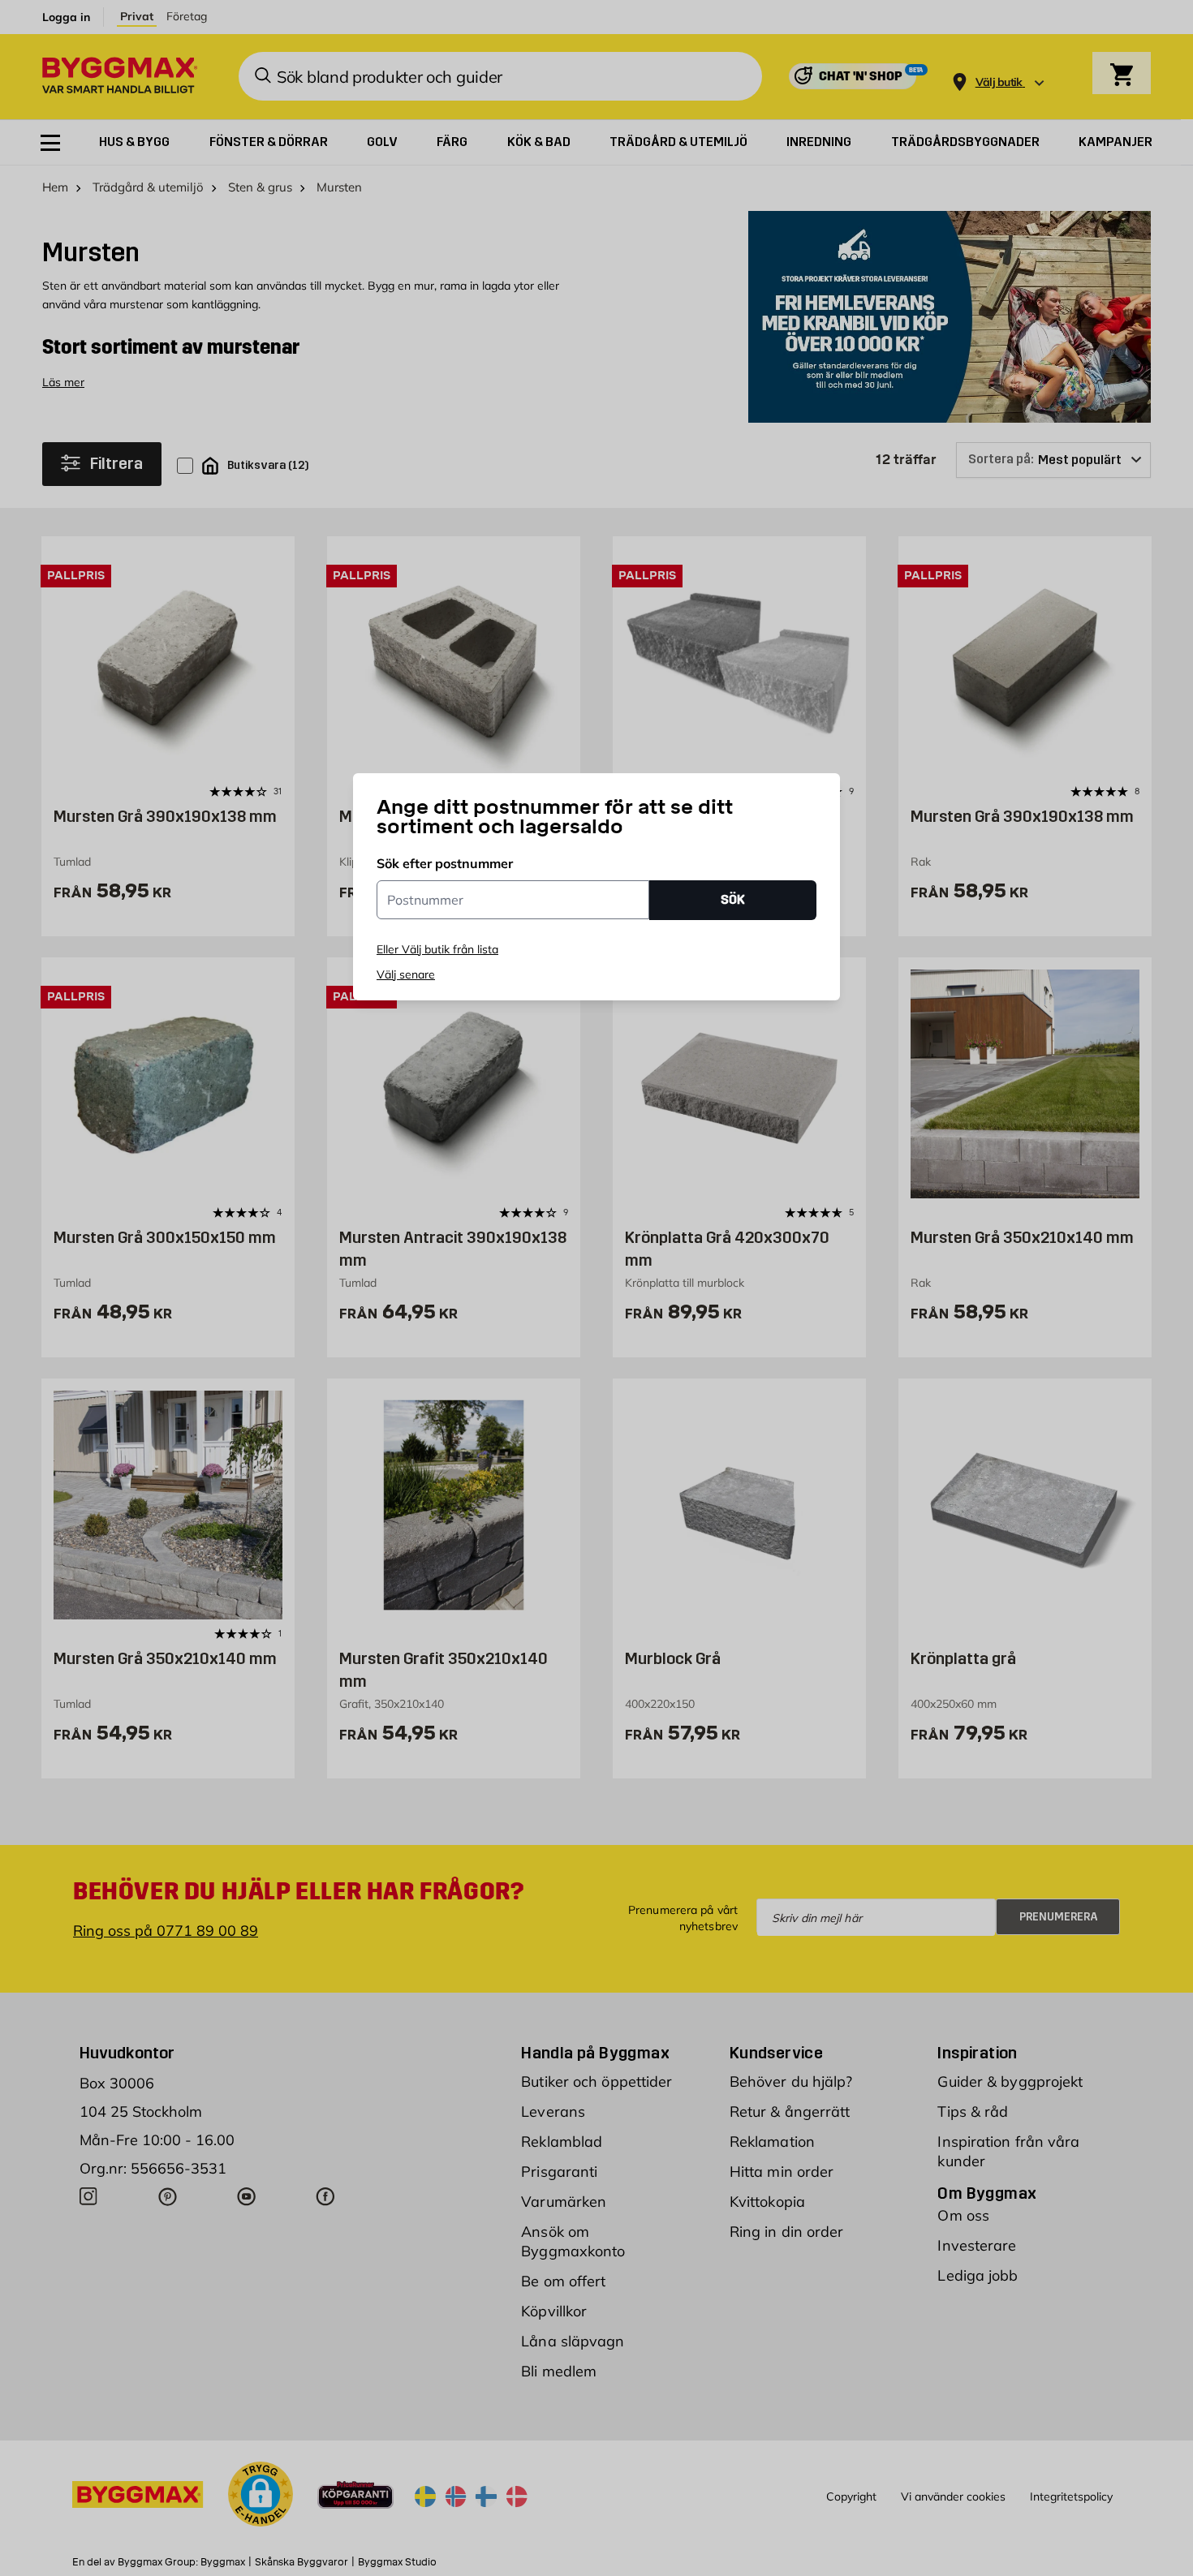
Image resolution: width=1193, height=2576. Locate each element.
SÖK (733, 899)
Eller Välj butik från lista (437, 949)
